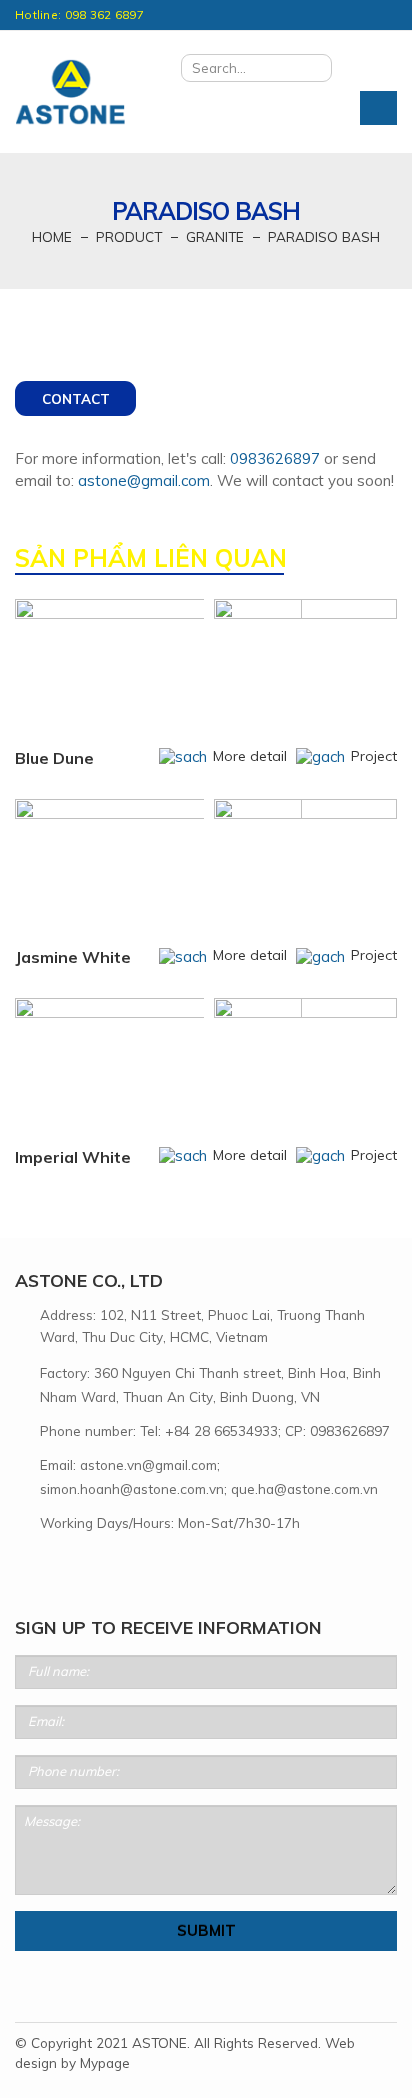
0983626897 (275, 458)
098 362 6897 (104, 14)
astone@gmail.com (144, 480)
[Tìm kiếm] (312, 68)
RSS (56, 1568)
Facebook (22, 1568)
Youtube (90, 1568)
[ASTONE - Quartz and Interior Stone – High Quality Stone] (70, 92)
